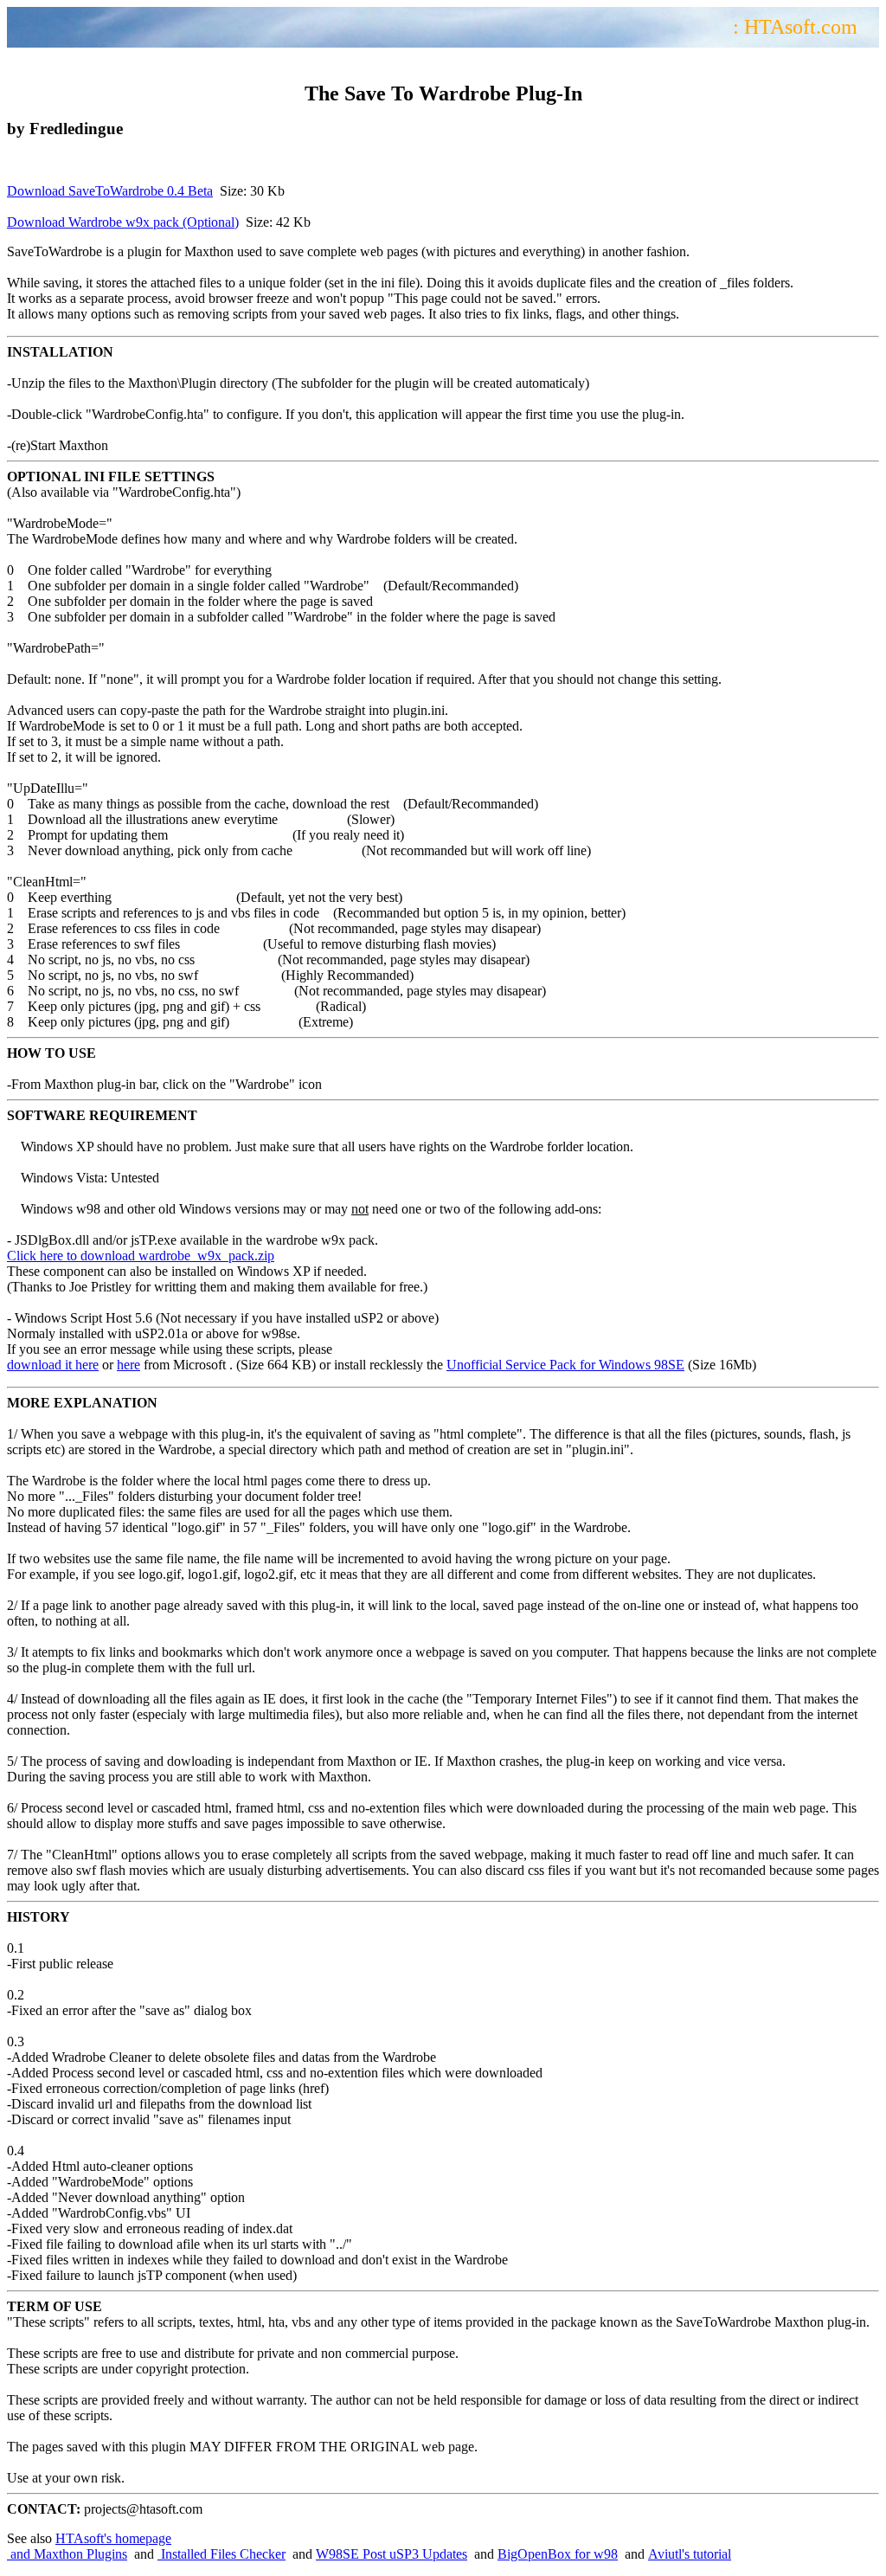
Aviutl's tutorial (690, 2554)
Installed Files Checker (221, 2554)
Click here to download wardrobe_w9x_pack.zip (141, 1256)
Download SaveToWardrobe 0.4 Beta (110, 191)
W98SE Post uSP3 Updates (392, 2554)
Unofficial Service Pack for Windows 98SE (565, 1365)
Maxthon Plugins (80, 2554)
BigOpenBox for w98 (558, 2554)
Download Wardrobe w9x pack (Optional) (123, 222)
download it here (53, 1365)
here (128, 1365)
